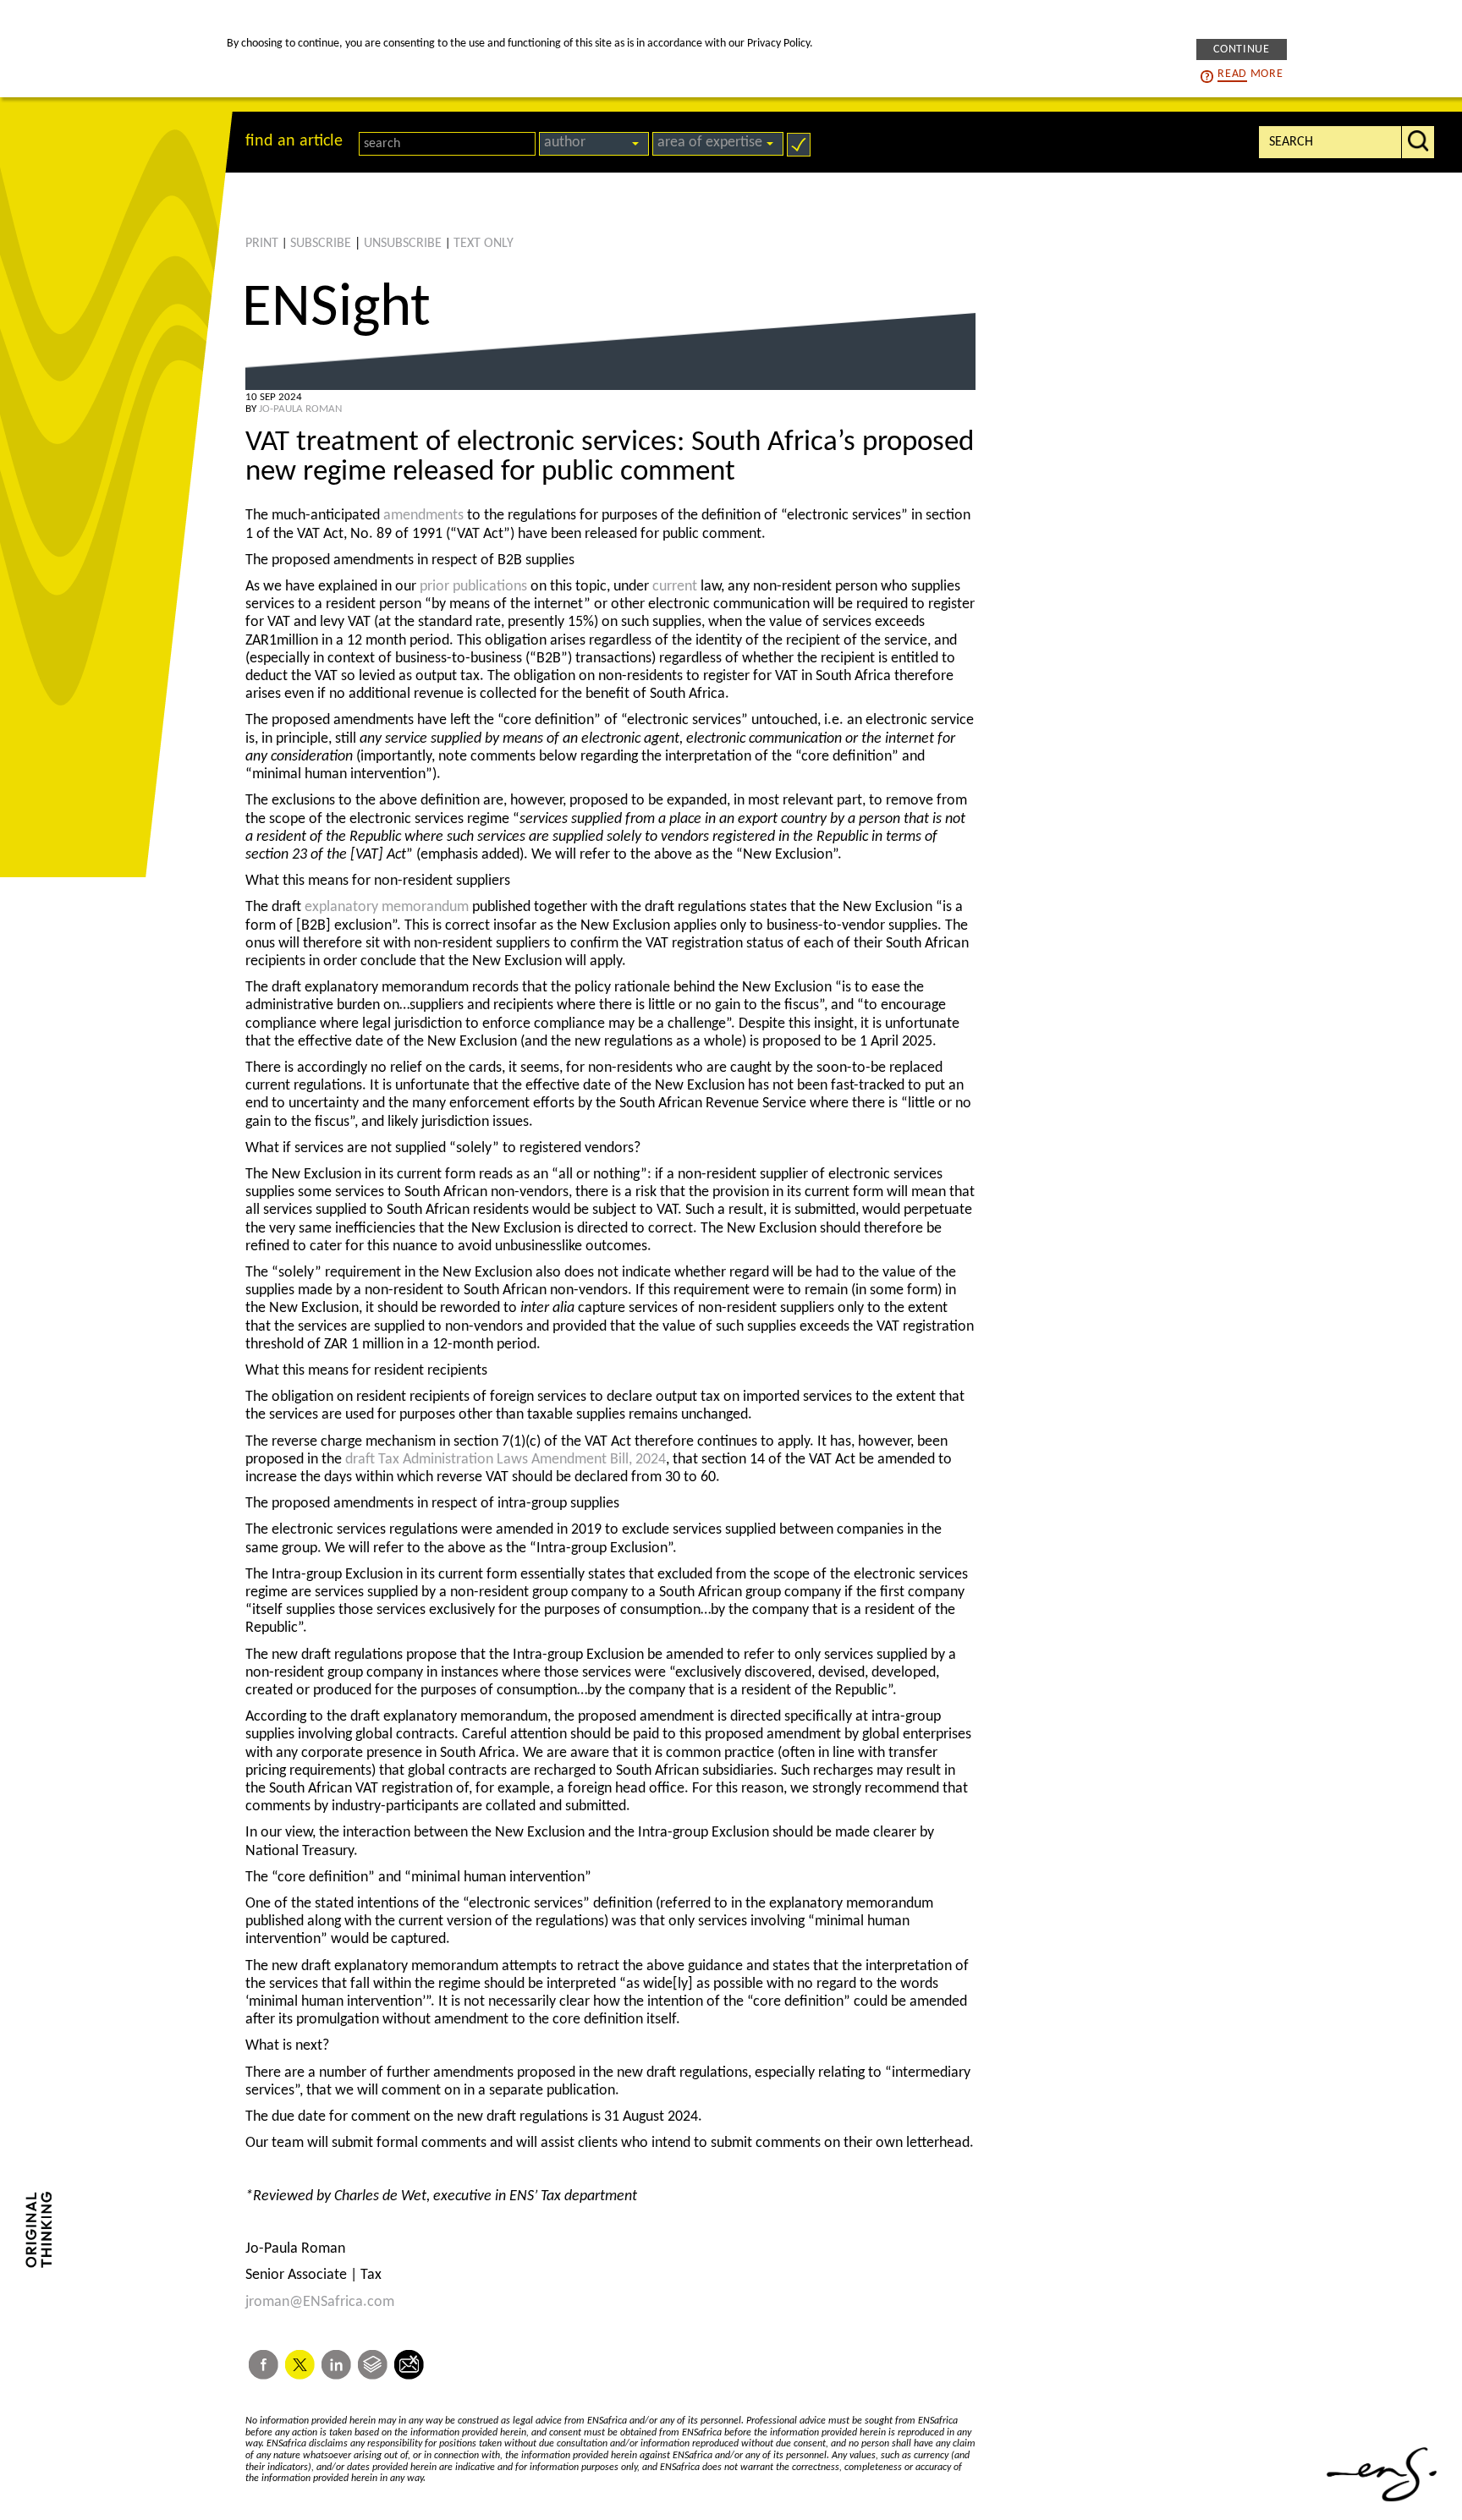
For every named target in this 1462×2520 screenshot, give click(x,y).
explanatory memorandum (387, 907)
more (1250, 73)
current (675, 587)
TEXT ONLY (484, 244)
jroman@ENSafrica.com (320, 2302)
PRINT (262, 244)
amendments (423, 516)
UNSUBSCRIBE (403, 244)
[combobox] (594, 144)
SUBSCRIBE (321, 244)
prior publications (473, 587)
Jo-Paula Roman (300, 409)
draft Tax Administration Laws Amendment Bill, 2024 (506, 1460)
